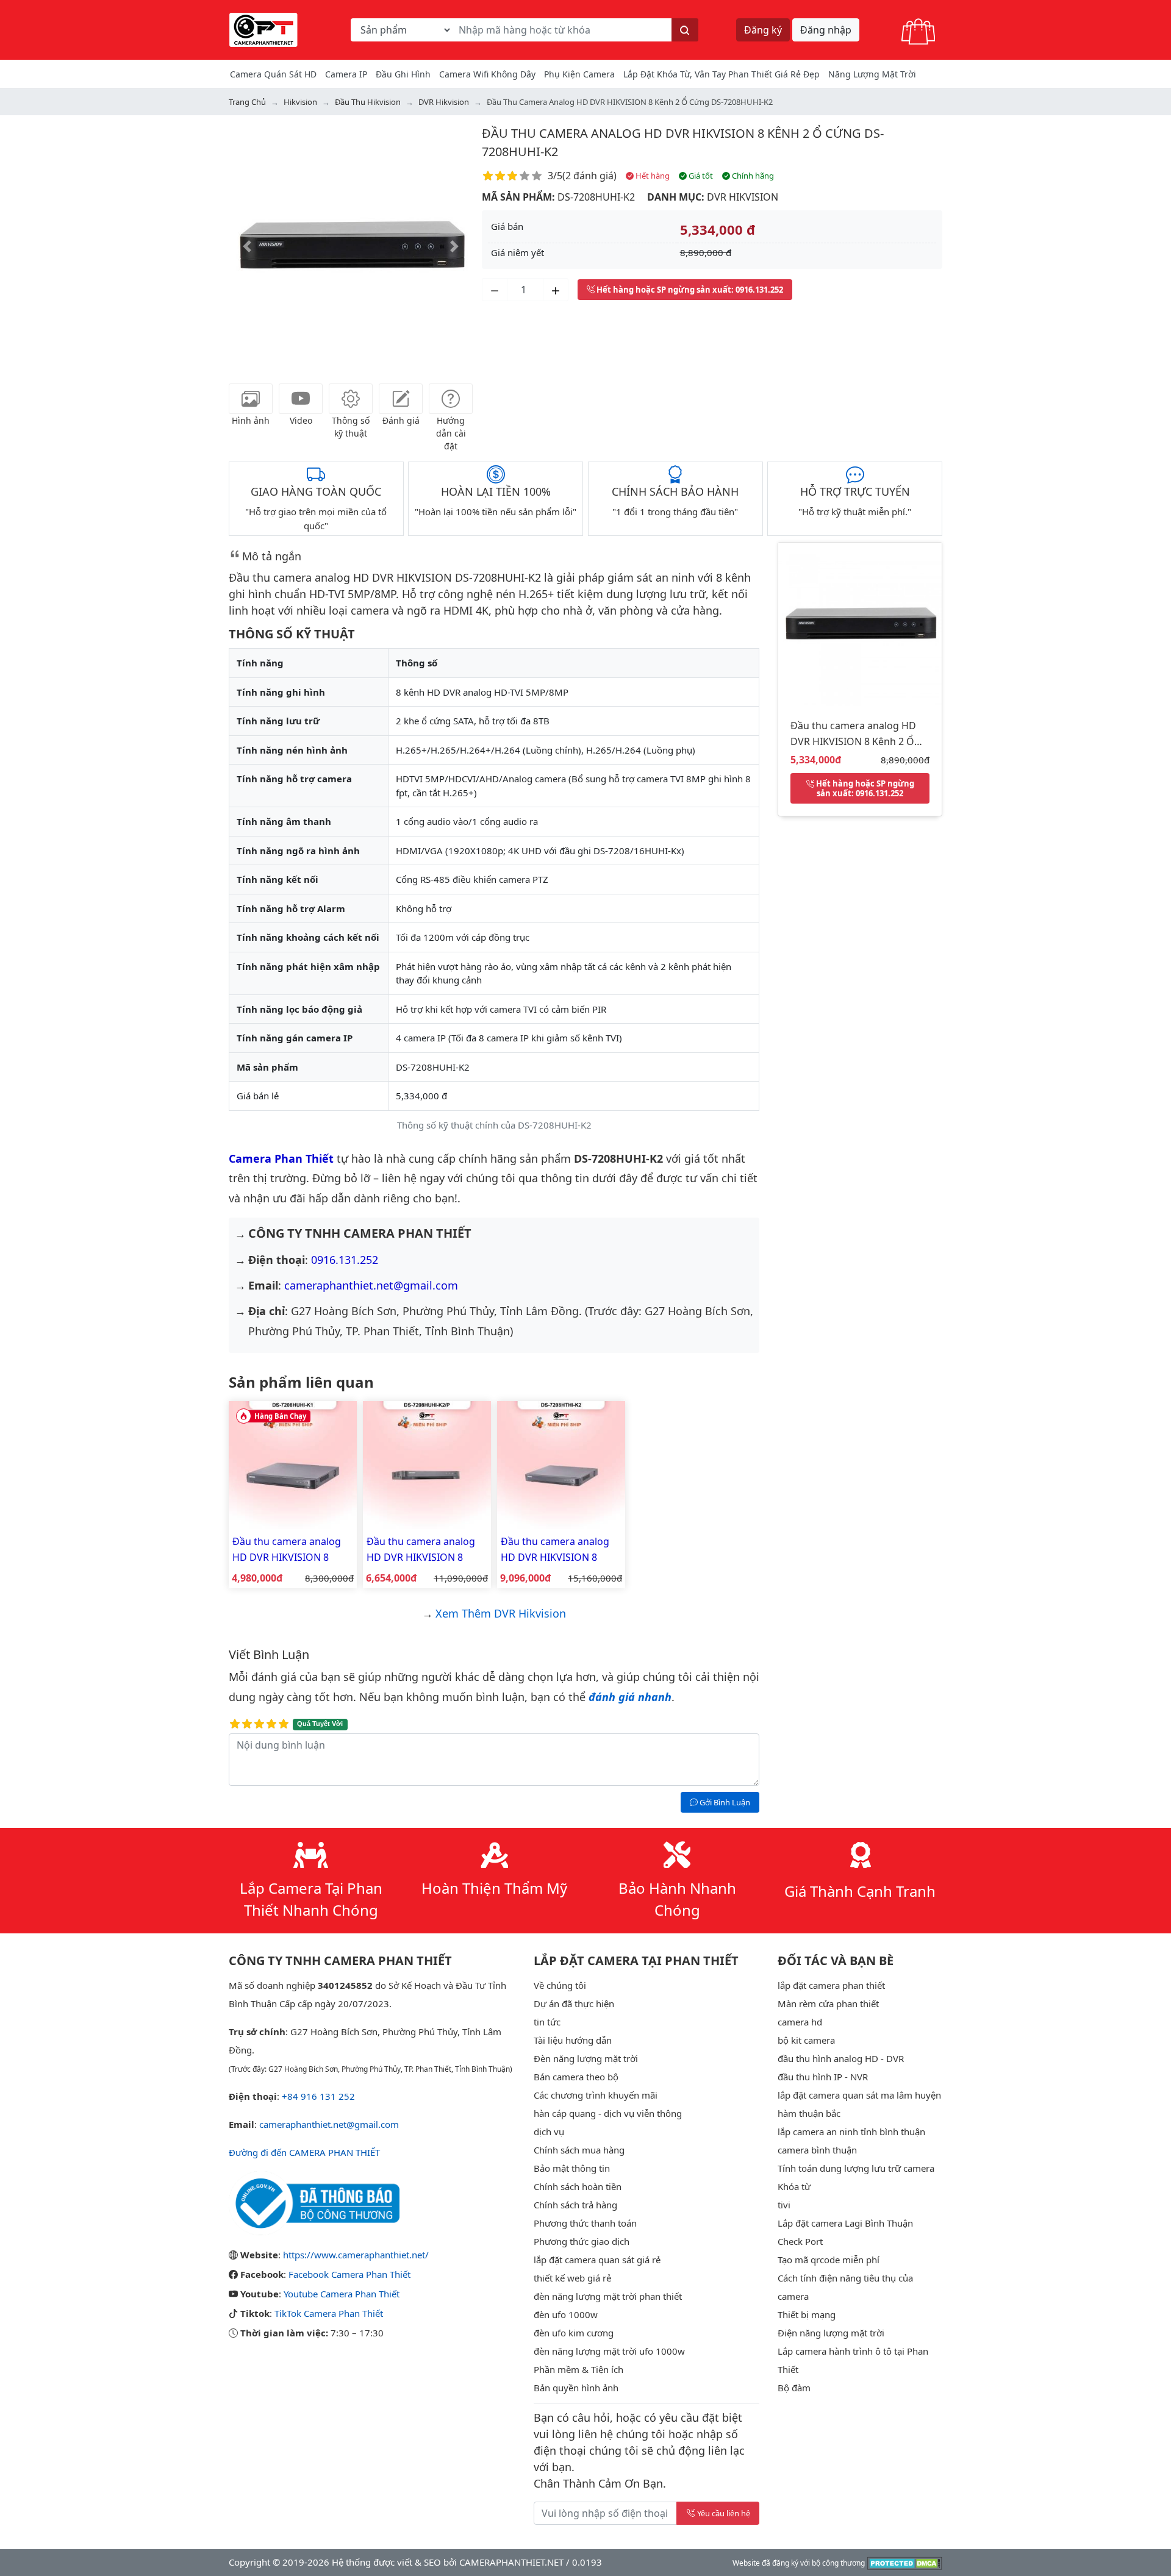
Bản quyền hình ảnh (576, 2388)
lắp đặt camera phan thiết (831, 1985)
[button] (247, 246)
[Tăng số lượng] (556, 290)
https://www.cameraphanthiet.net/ (356, 2255)
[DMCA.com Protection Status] (905, 2562)
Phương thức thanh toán (585, 2223)
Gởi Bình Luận (724, 1802)
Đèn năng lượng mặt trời (586, 2058)
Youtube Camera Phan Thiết (342, 2294)
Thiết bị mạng (807, 2314)
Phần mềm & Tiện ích (578, 2369)
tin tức (547, 2022)
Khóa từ (794, 2186)
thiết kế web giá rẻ (572, 2278)
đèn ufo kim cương (574, 2333)
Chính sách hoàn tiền (578, 2186)
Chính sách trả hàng (575, 2205)
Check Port (800, 2241)
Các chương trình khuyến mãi (596, 2095)
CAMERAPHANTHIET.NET (511, 2562)
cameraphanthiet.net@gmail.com (371, 1285)
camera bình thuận (817, 2150)
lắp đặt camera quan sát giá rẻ (597, 2260)
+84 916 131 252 (318, 2096)
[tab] (251, 399)
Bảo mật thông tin (572, 2168)
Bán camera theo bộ (576, 2077)
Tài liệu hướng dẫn (573, 2040)
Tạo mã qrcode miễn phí (829, 2260)
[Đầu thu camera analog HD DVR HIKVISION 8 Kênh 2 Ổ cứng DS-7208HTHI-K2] (561, 1464)
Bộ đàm (794, 2388)
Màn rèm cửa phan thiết (828, 2003)
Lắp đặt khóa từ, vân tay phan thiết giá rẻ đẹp (722, 74)
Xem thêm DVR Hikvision (501, 1613)
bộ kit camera (806, 2040)
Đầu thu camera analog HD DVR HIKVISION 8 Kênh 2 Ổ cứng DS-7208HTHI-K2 (555, 1550)
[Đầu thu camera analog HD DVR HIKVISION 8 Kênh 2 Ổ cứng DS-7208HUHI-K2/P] (427, 1464)
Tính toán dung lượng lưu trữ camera (856, 2168)
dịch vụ (549, 2132)
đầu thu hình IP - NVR (823, 2077)
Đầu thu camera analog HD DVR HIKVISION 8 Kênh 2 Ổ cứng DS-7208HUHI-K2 (853, 736)
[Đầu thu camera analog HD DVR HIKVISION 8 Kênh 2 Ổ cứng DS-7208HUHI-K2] (860, 623)
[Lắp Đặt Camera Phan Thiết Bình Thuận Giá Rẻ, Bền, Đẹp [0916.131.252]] (263, 29)
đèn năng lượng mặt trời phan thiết (608, 2296)
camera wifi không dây (487, 74)
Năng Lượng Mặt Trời (872, 74)
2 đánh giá (589, 176)
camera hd (800, 2022)
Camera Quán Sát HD (273, 74)
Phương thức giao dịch (582, 2241)
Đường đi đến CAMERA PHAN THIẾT (304, 2152)
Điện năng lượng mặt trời (831, 2333)
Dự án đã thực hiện (574, 2003)
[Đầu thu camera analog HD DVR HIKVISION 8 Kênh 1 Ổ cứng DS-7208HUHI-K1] (293, 1464)
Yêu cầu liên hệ (724, 2513)
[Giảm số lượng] (495, 290)
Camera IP (346, 74)
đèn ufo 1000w (566, 2314)
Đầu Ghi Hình (403, 74)
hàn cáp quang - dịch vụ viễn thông (608, 2113)
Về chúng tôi (560, 1985)
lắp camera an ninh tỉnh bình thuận (851, 2132)
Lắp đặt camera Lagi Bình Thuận (845, 2223)
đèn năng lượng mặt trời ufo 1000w (609, 2351)
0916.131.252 (345, 1260)
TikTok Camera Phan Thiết (329, 2313)
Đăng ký (763, 30)
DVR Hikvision (743, 197)
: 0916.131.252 (690, 290)
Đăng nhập (826, 30)
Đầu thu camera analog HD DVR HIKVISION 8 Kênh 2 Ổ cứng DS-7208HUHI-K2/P (421, 1550)
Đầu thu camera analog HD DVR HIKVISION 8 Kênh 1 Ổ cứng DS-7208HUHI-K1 (287, 1550)
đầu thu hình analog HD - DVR (841, 2058)
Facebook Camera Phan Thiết (349, 2274)
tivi (784, 2205)
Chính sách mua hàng (579, 2150)
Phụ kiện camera (579, 74)
